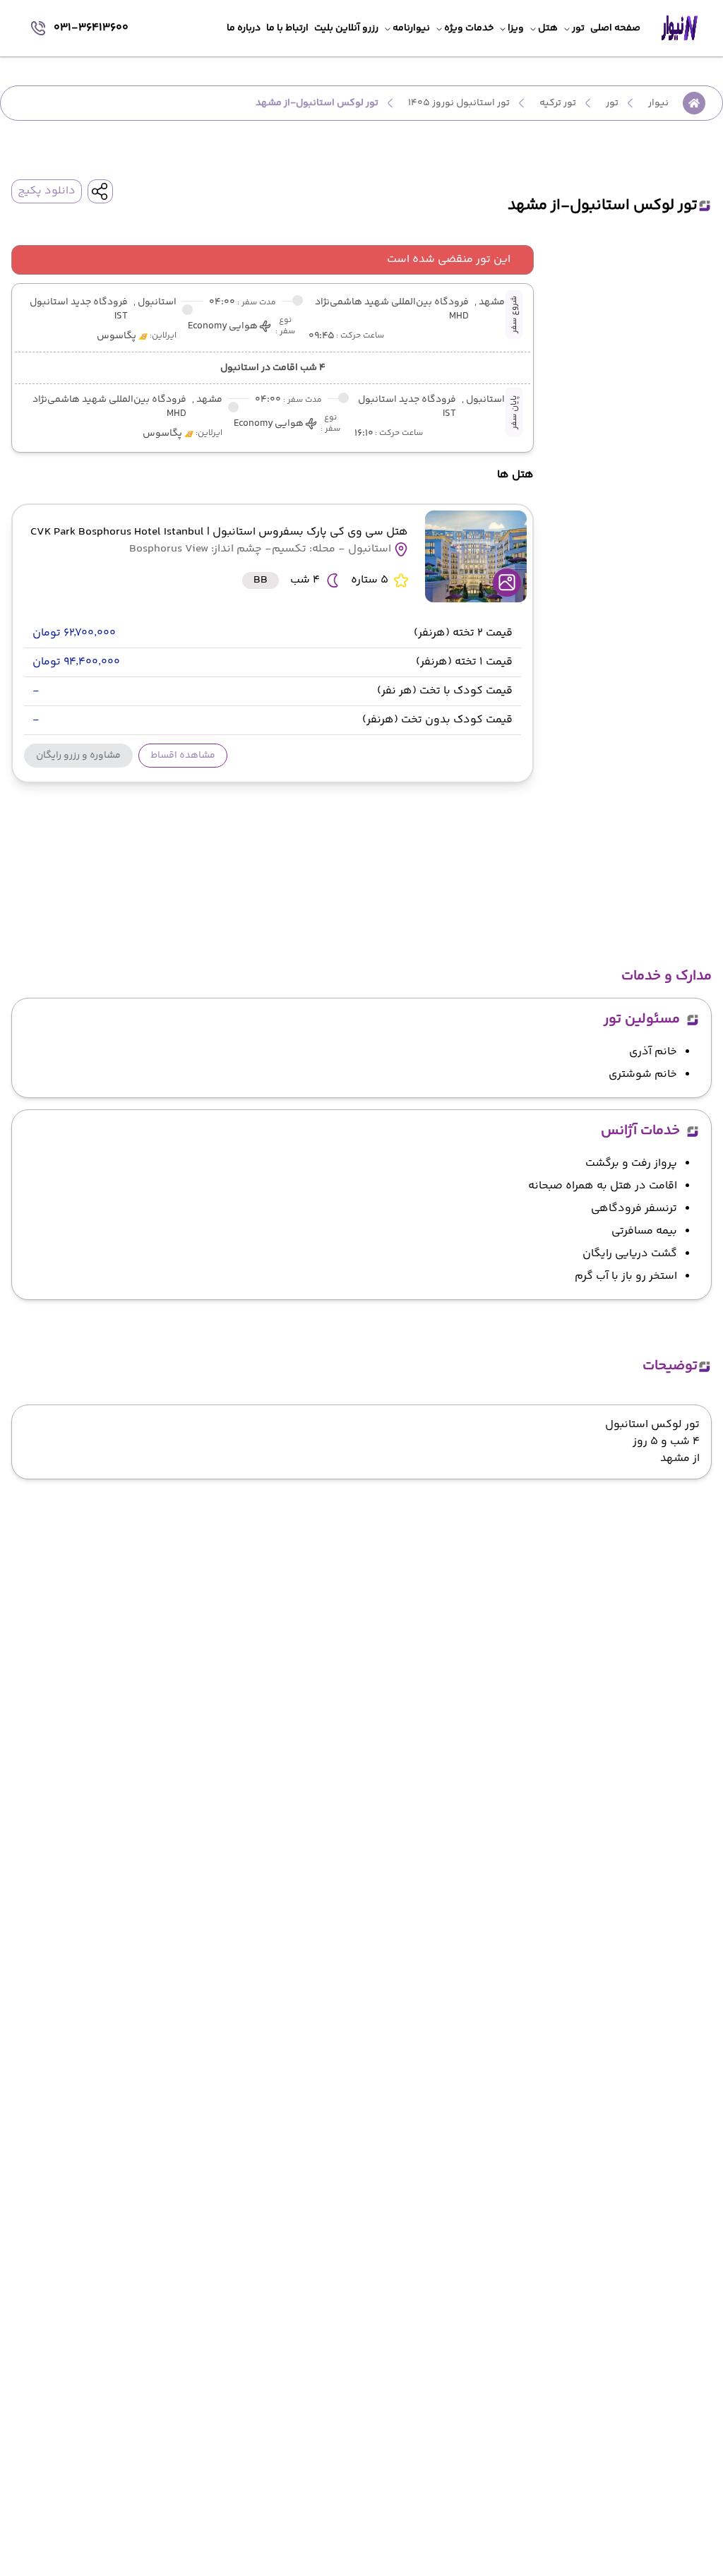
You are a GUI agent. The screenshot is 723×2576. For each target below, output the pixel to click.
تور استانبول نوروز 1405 (459, 103)
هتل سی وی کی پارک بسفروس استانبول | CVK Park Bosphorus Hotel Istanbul (219, 532)
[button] (183, 756)
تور (612, 103)
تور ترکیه (558, 103)
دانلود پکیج (47, 191)
